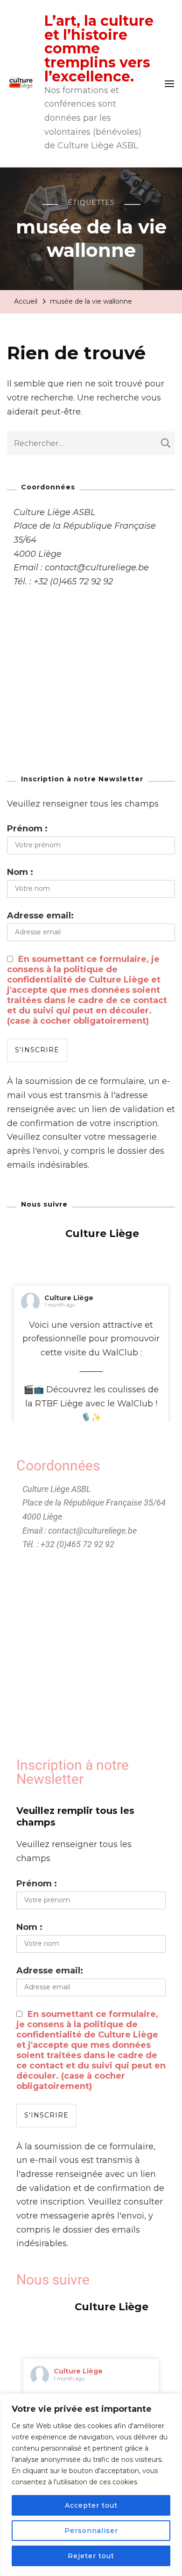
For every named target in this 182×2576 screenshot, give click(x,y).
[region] (91, 2485)
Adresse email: (40, 916)
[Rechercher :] (84, 443)
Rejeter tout (91, 2556)
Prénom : (27, 829)
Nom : (20, 872)
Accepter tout (91, 2505)
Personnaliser (91, 2531)
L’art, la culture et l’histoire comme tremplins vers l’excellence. (99, 49)
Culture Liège (69, 1298)
